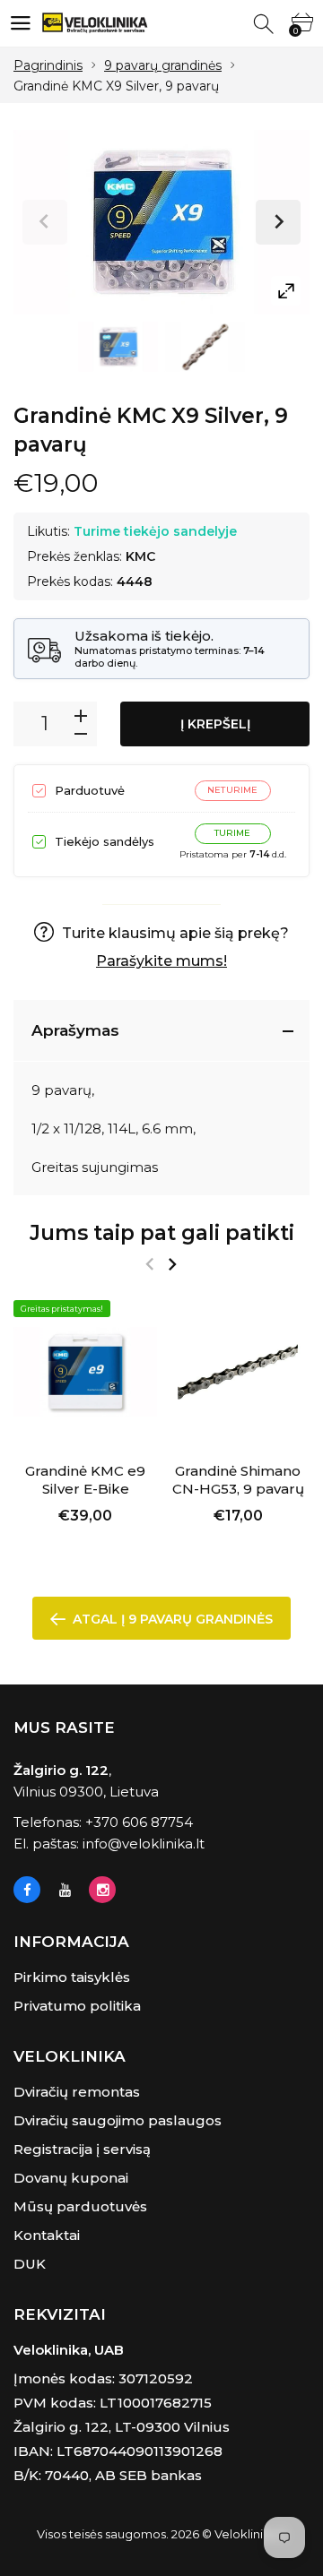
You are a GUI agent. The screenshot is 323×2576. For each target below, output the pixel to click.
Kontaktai (47, 2235)
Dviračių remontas (77, 2092)
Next (278, 222)
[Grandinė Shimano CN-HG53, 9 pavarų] (238, 1372)
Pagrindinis (48, 65)
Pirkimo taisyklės (72, 1977)
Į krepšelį (215, 724)
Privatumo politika (77, 2006)
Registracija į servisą (82, 2149)
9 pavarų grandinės (163, 65)
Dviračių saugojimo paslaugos (118, 2120)
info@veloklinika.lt (144, 1844)
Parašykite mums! (161, 961)
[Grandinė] (118, 347)
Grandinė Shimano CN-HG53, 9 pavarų (238, 1480)
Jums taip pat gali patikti (162, 1233)
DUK (30, 2264)
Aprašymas (75, 1030)
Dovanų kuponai (71, 2178)
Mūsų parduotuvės (80, 2206)
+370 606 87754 (139, 1822)
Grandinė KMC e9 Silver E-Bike (85, 1480)
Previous (45, 222)
